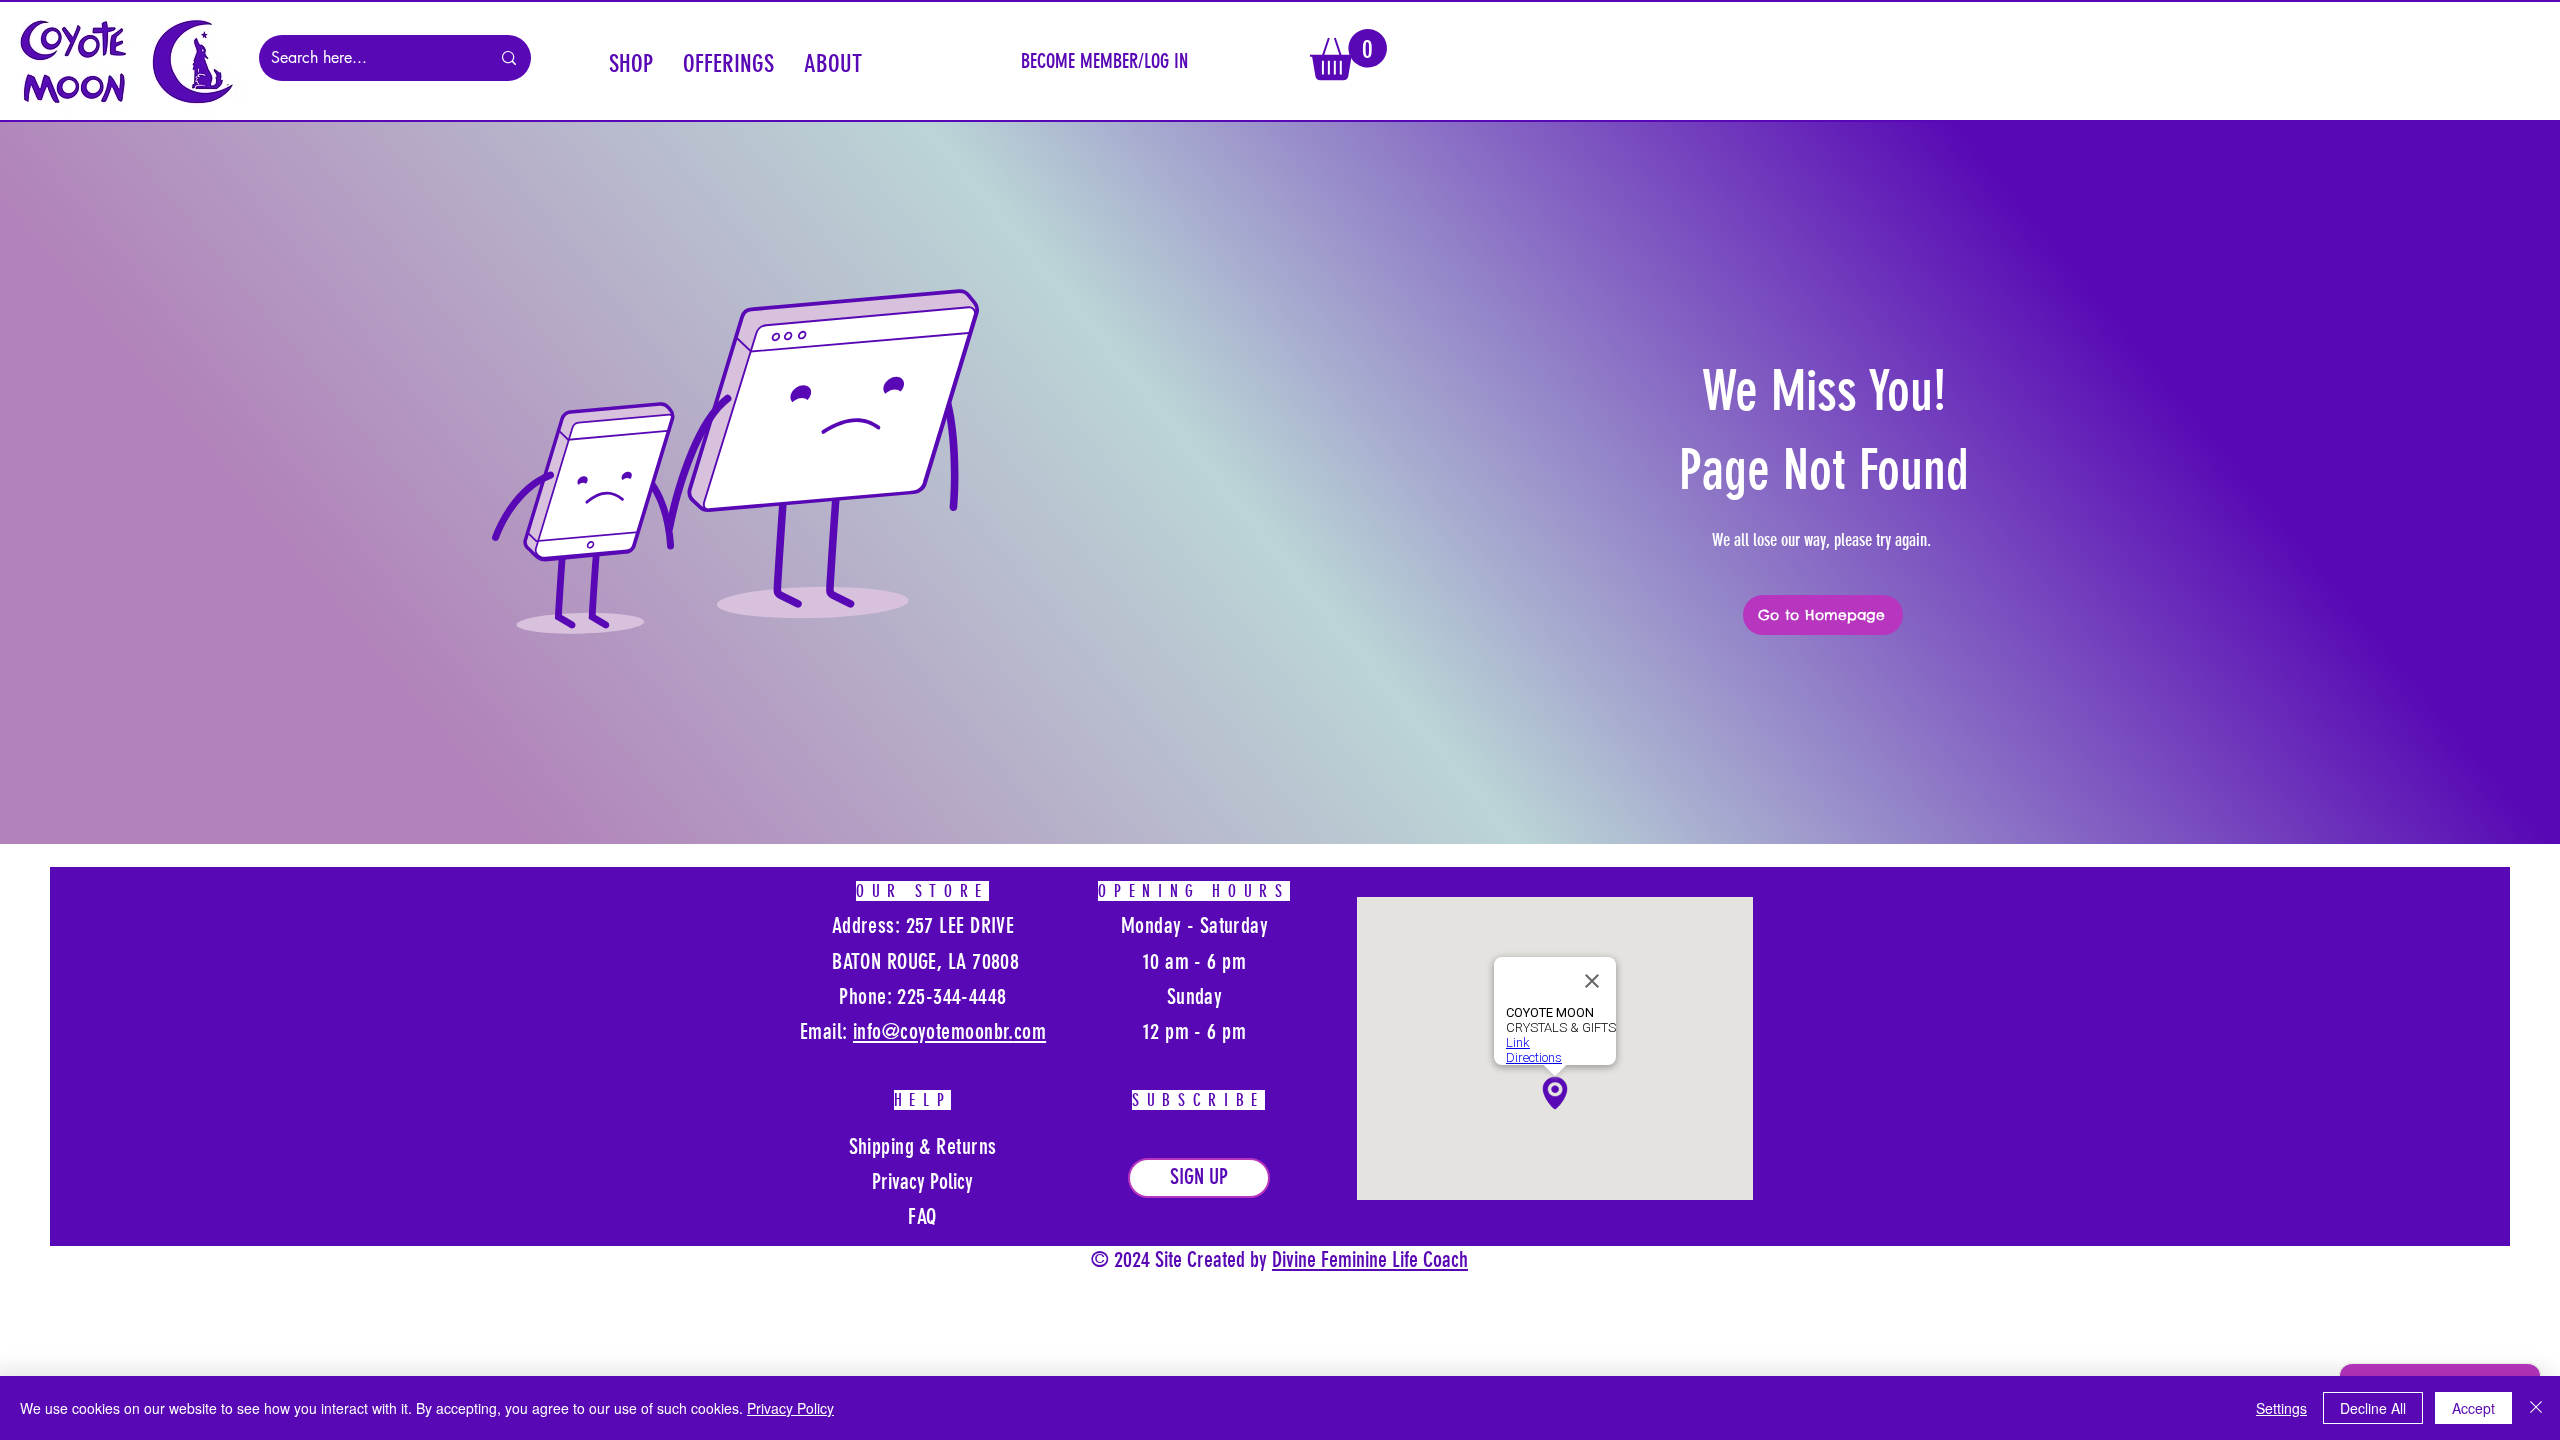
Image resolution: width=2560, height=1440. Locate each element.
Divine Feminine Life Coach (1370, 1259)
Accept (2473, 1408)
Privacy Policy (790, 1408)
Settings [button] (2281, 1408)
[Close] (2536, 1408)
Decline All (2373, 1408)
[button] (631, 61)
